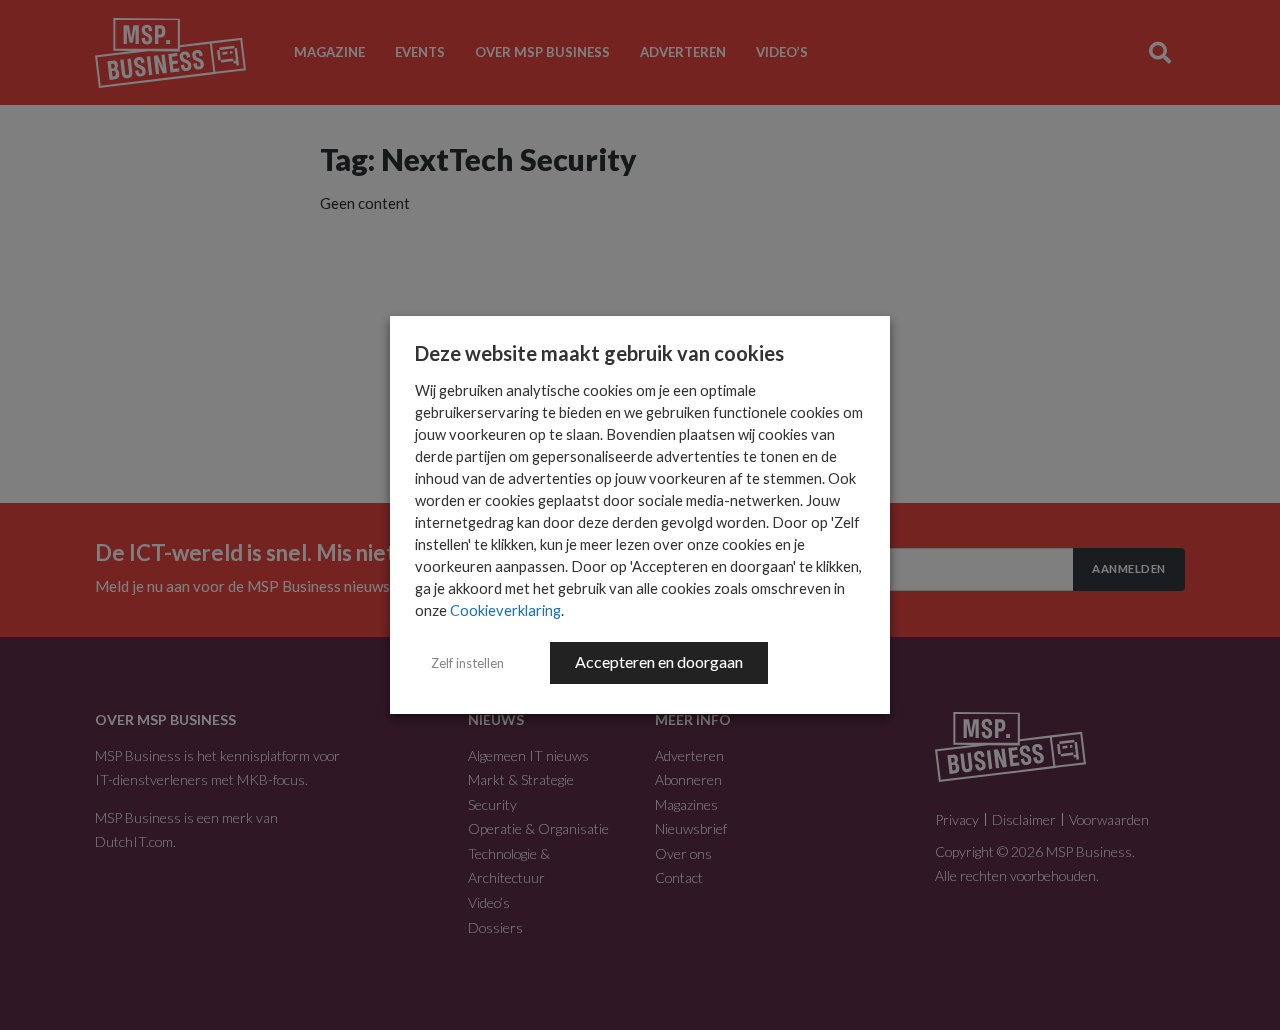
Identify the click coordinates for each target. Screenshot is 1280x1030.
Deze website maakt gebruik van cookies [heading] (599, 353)
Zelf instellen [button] (467, 663)
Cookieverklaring (505, 610)
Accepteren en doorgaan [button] (659, 661)
